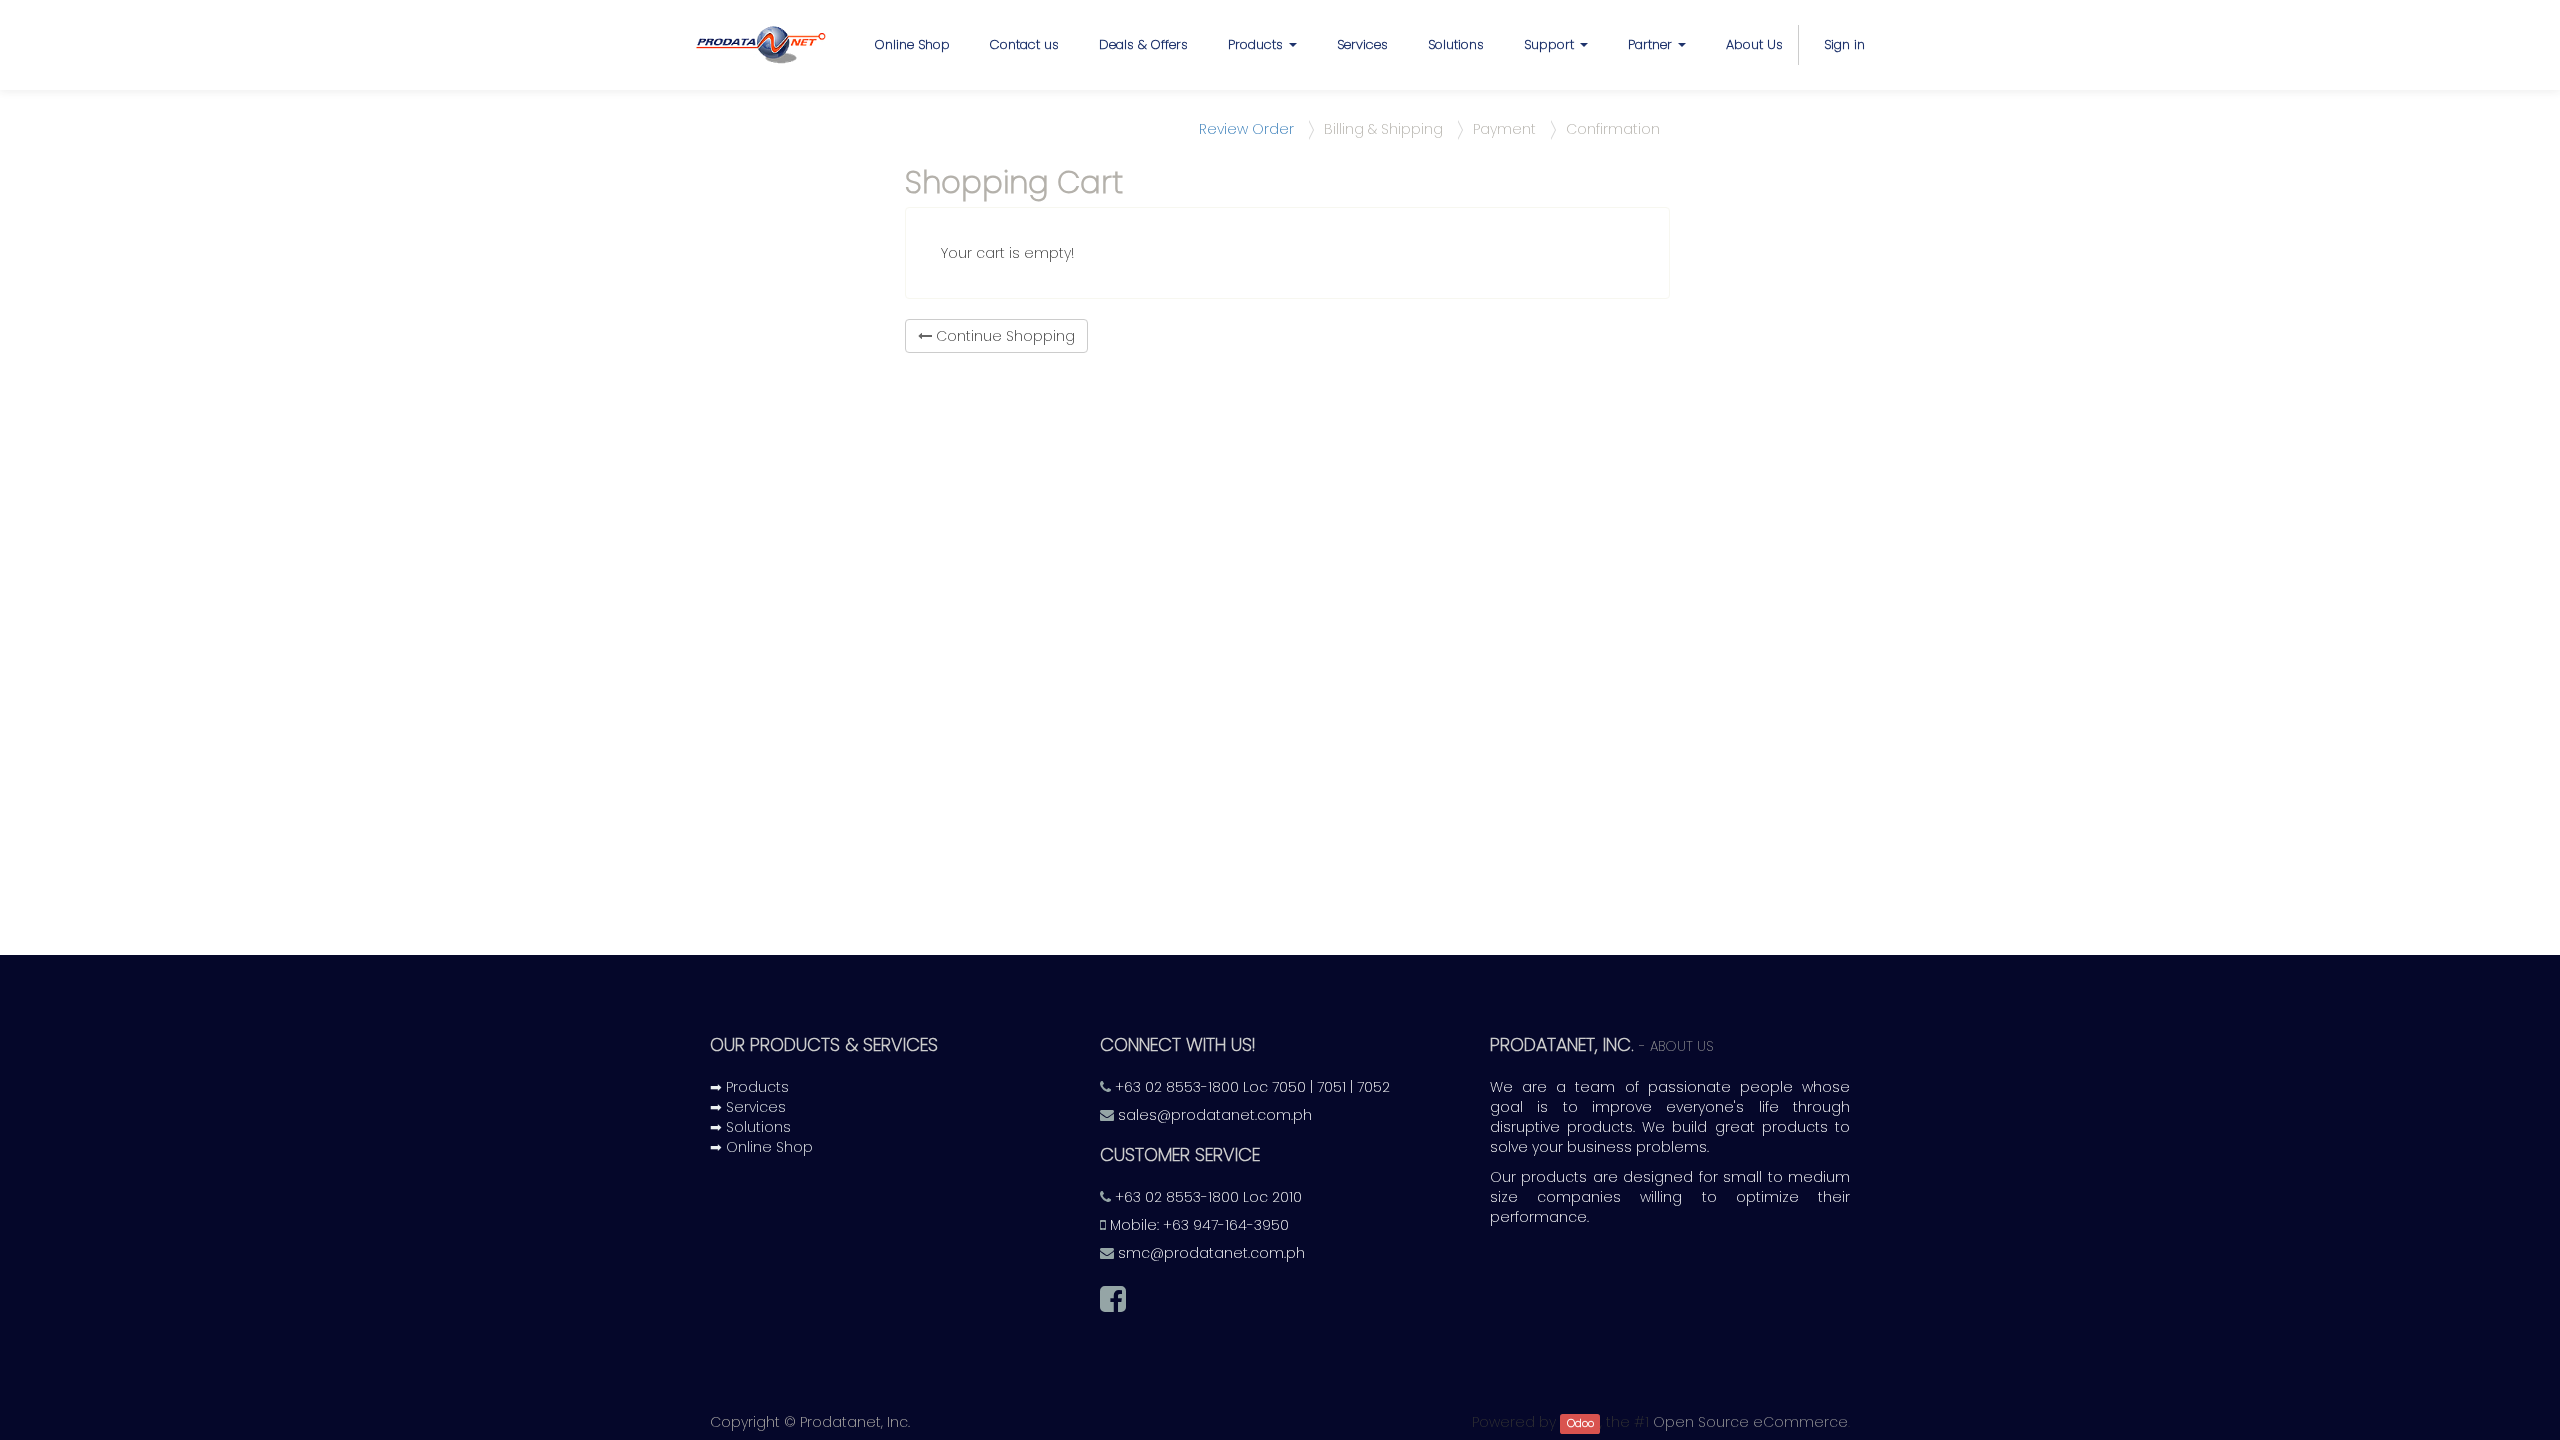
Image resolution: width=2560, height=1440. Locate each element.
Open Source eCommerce (1750, 1422)
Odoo (1580, 1423)
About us (1682, 1046)
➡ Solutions (750, 1127)
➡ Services (748, 1107)
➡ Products (749, 1087)
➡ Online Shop (761, 1147)
